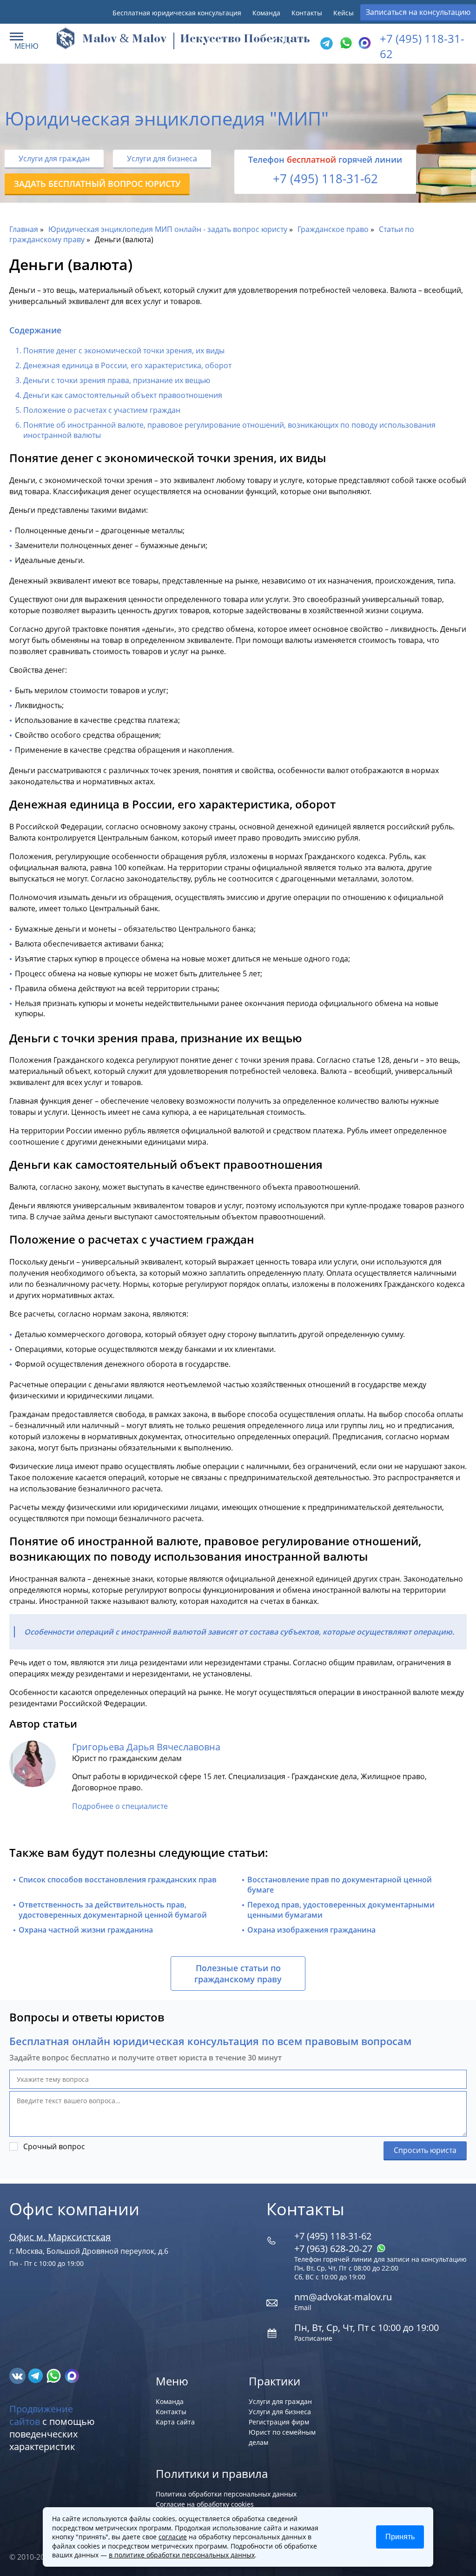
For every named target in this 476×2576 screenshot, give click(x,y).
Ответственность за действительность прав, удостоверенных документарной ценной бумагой (113, 1910)
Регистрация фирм (279, 2422)
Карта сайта (175, 2422)
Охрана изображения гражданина (311, 1930)
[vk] (18, 2375)
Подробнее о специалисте (120, 1806)
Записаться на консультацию (418, 12)
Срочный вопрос (54, 2146)
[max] (72, 2375)
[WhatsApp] (345, 44)
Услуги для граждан (54, 159)
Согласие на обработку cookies (205, 2504)
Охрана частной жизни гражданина (86, 1930)
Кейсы (344, 13)
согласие (173, 2537)
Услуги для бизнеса (162, 159)
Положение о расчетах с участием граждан (102, 410)
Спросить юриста (425, 2150)
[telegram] (326, 44)
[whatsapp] (55, 2375)
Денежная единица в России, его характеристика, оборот (127, 365)
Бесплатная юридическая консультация (177, 13)
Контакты (307, 13)
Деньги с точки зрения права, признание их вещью (117, 380)
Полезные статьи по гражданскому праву (238, 1973)
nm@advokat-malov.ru (343, 2297)
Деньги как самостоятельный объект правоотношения (123, 395)
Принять (400, 2537)
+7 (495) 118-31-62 (325, 179)
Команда (266, 13)
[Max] (364, 44)
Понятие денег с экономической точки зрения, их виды (124, 351)
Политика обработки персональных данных (226, 2494)
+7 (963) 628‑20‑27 (334, 2248)
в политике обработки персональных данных (182, 2555)
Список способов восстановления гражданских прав (118, 1880)
